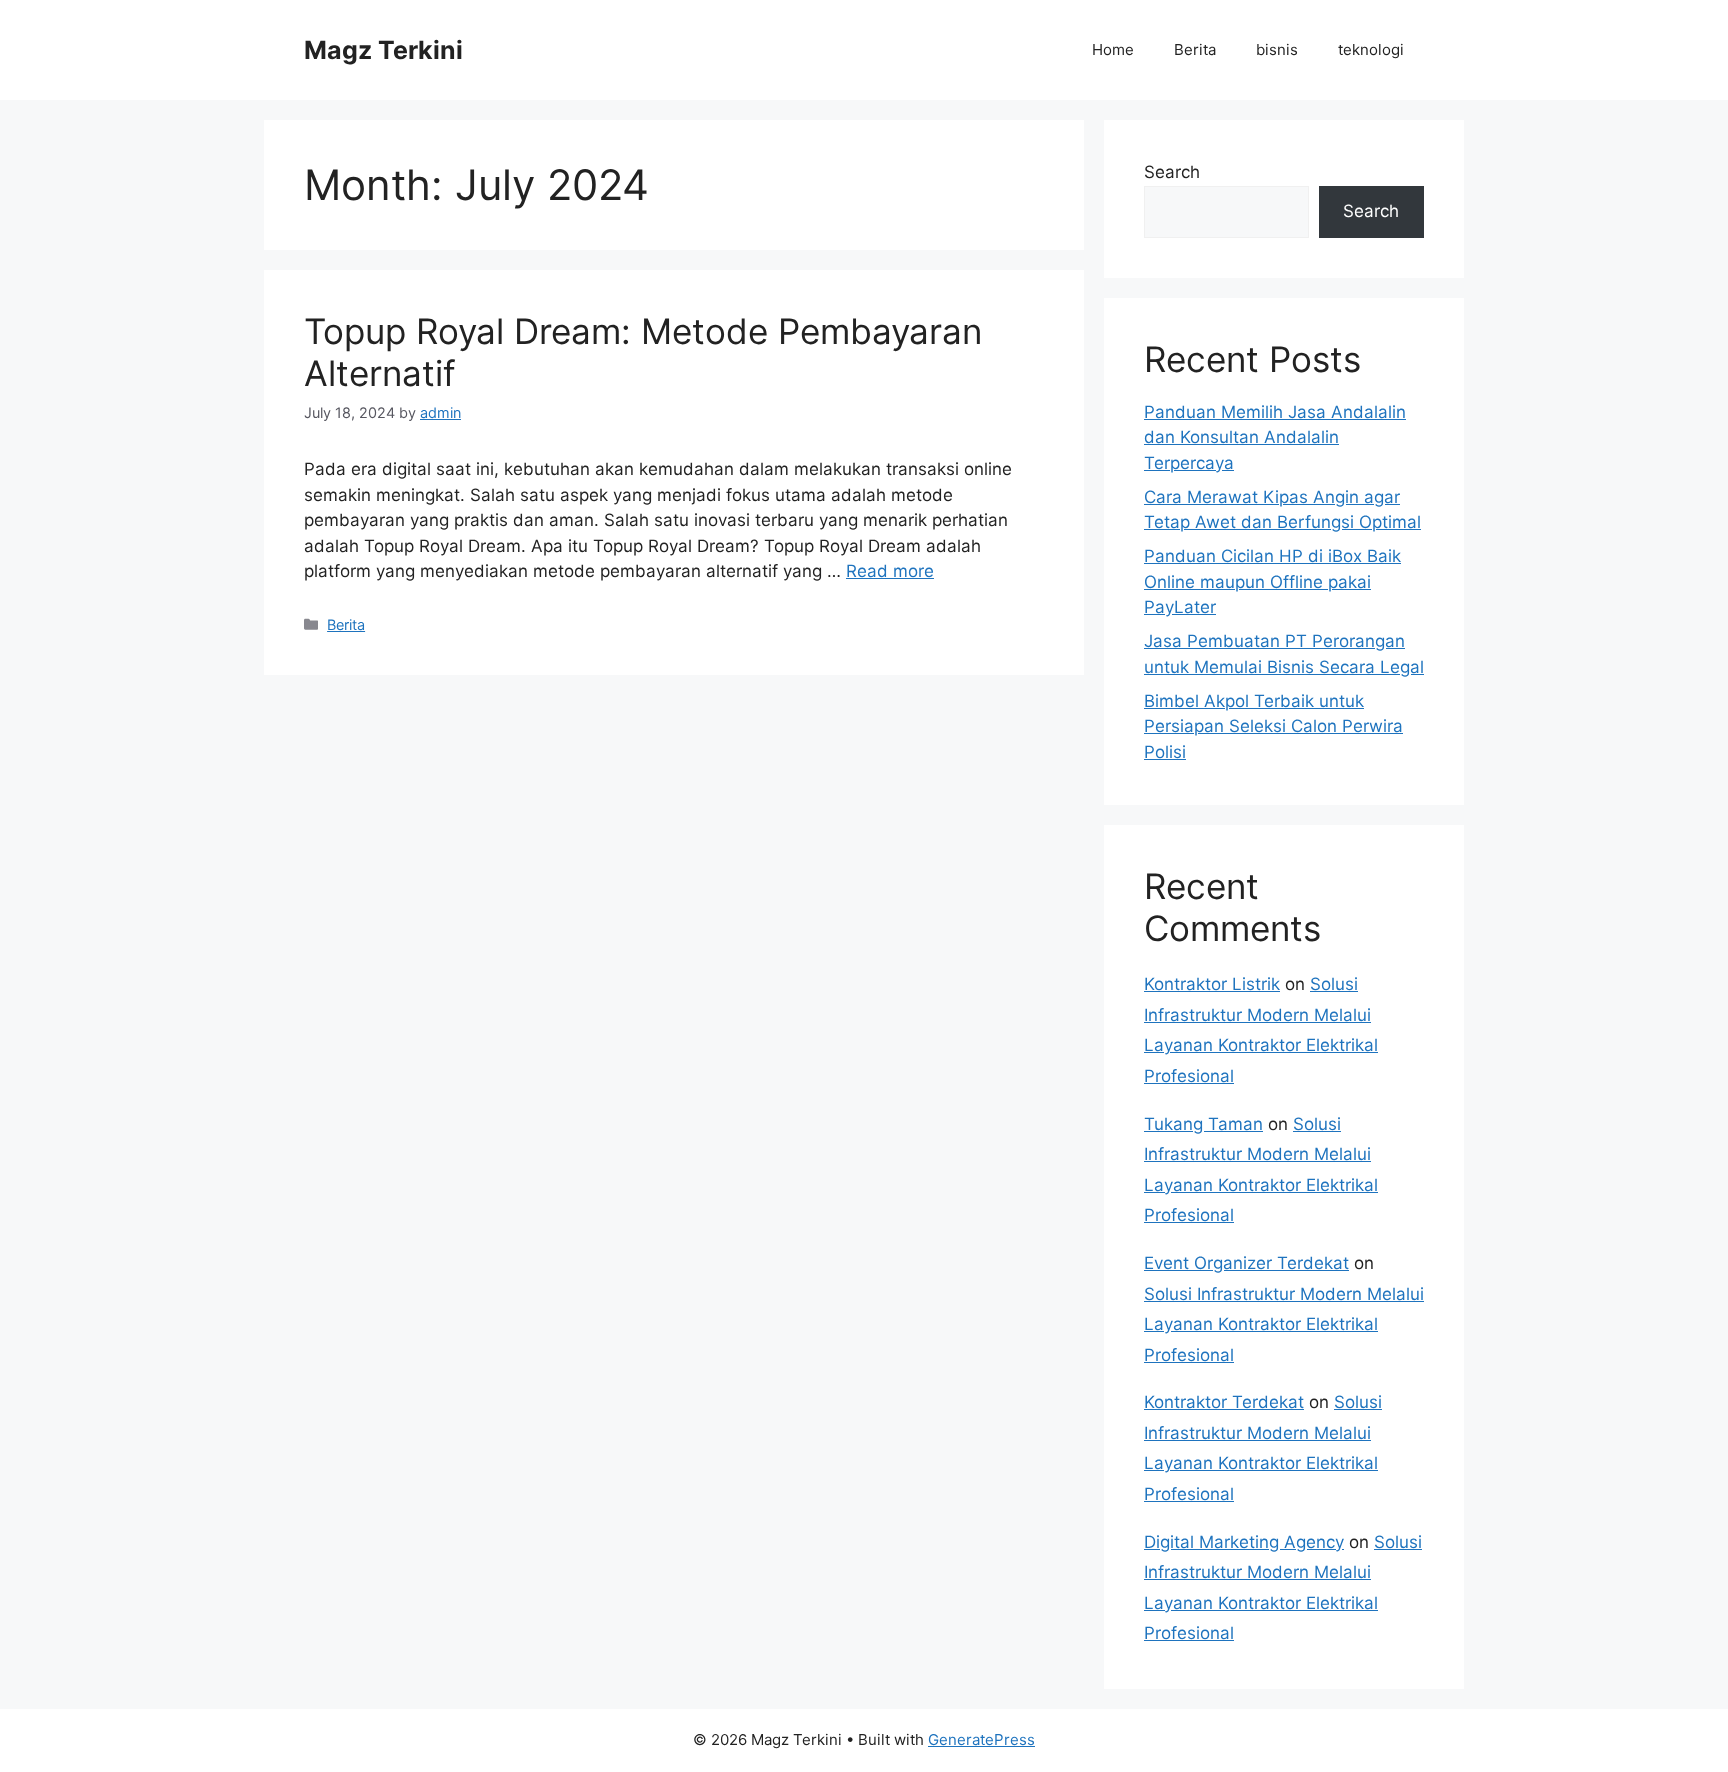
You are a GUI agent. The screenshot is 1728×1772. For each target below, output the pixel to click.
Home (1113, 49)
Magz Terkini (383, 50)
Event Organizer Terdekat (1246, 1263)
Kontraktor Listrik (1212, 984)
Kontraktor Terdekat (1224, 1402)
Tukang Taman (1203, 1124)
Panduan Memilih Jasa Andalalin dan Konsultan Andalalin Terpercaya (1275, 437)
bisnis (1277, 49)
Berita (1195, 49)
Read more (890, 571)
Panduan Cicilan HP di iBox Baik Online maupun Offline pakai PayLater (1272, 581)
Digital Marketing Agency (1244, 1542)
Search (1172, 172)
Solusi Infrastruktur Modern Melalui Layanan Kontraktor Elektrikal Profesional (1284, 1324)
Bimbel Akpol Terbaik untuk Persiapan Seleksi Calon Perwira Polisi (1273, 726)
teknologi (1371, 49)
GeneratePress (981, 1739)
